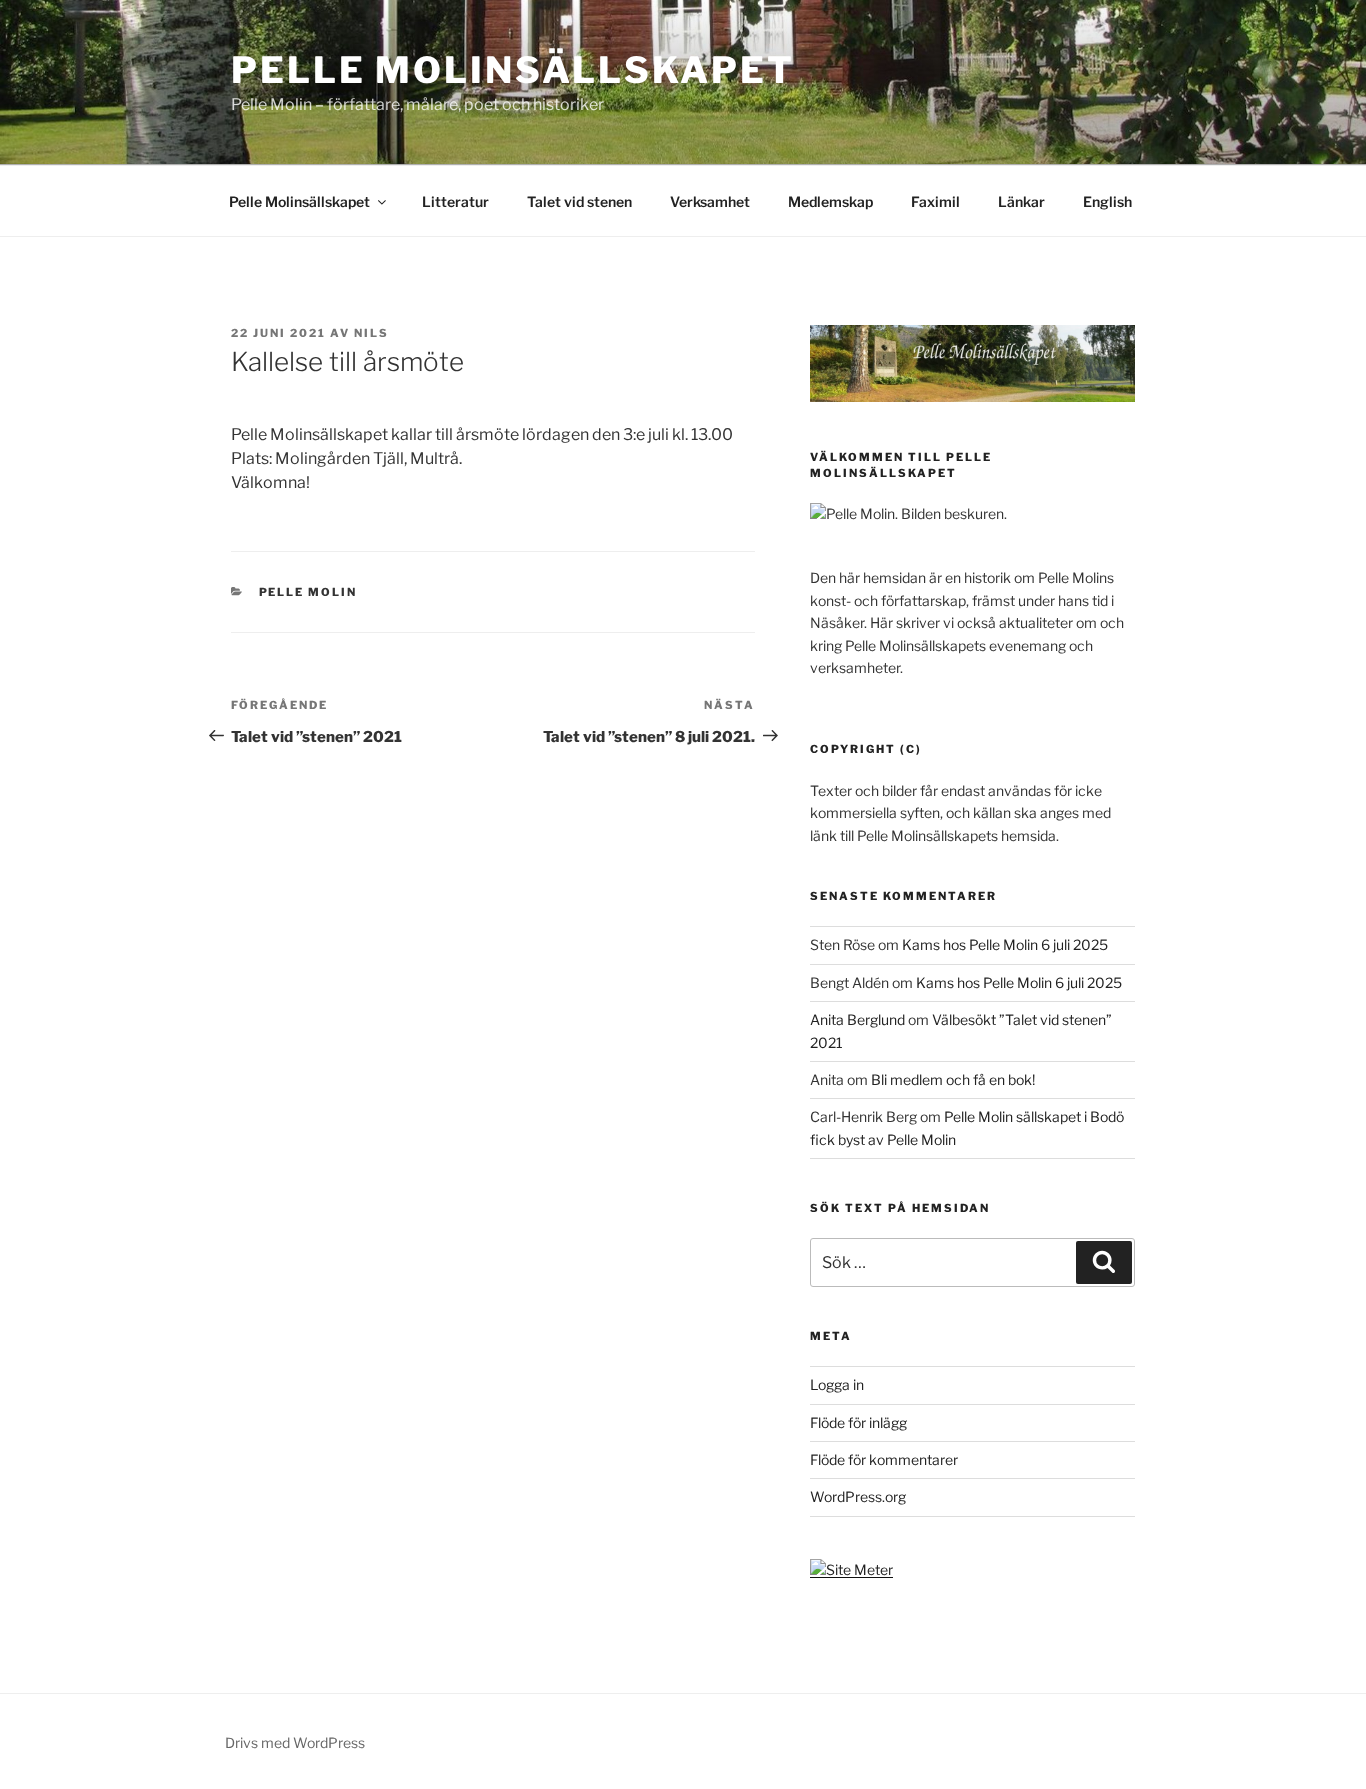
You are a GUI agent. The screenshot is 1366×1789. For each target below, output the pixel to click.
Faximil (935, 201)
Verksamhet (710, 201)
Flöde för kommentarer (884, 1459)
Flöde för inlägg (858, 1422)
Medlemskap (830, 201)
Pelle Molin (308, 592)
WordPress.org (858, 1496)
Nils (371, 333)
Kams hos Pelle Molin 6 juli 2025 (1005, 944)
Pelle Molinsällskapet (512, 70)
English (1107, 201)
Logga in (837, 1384)
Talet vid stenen (579, 201)
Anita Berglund (857, 1019)
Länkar (1021, 201)
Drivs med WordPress (295, 1742)
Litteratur (455, 201)
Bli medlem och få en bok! (953, 1079)
